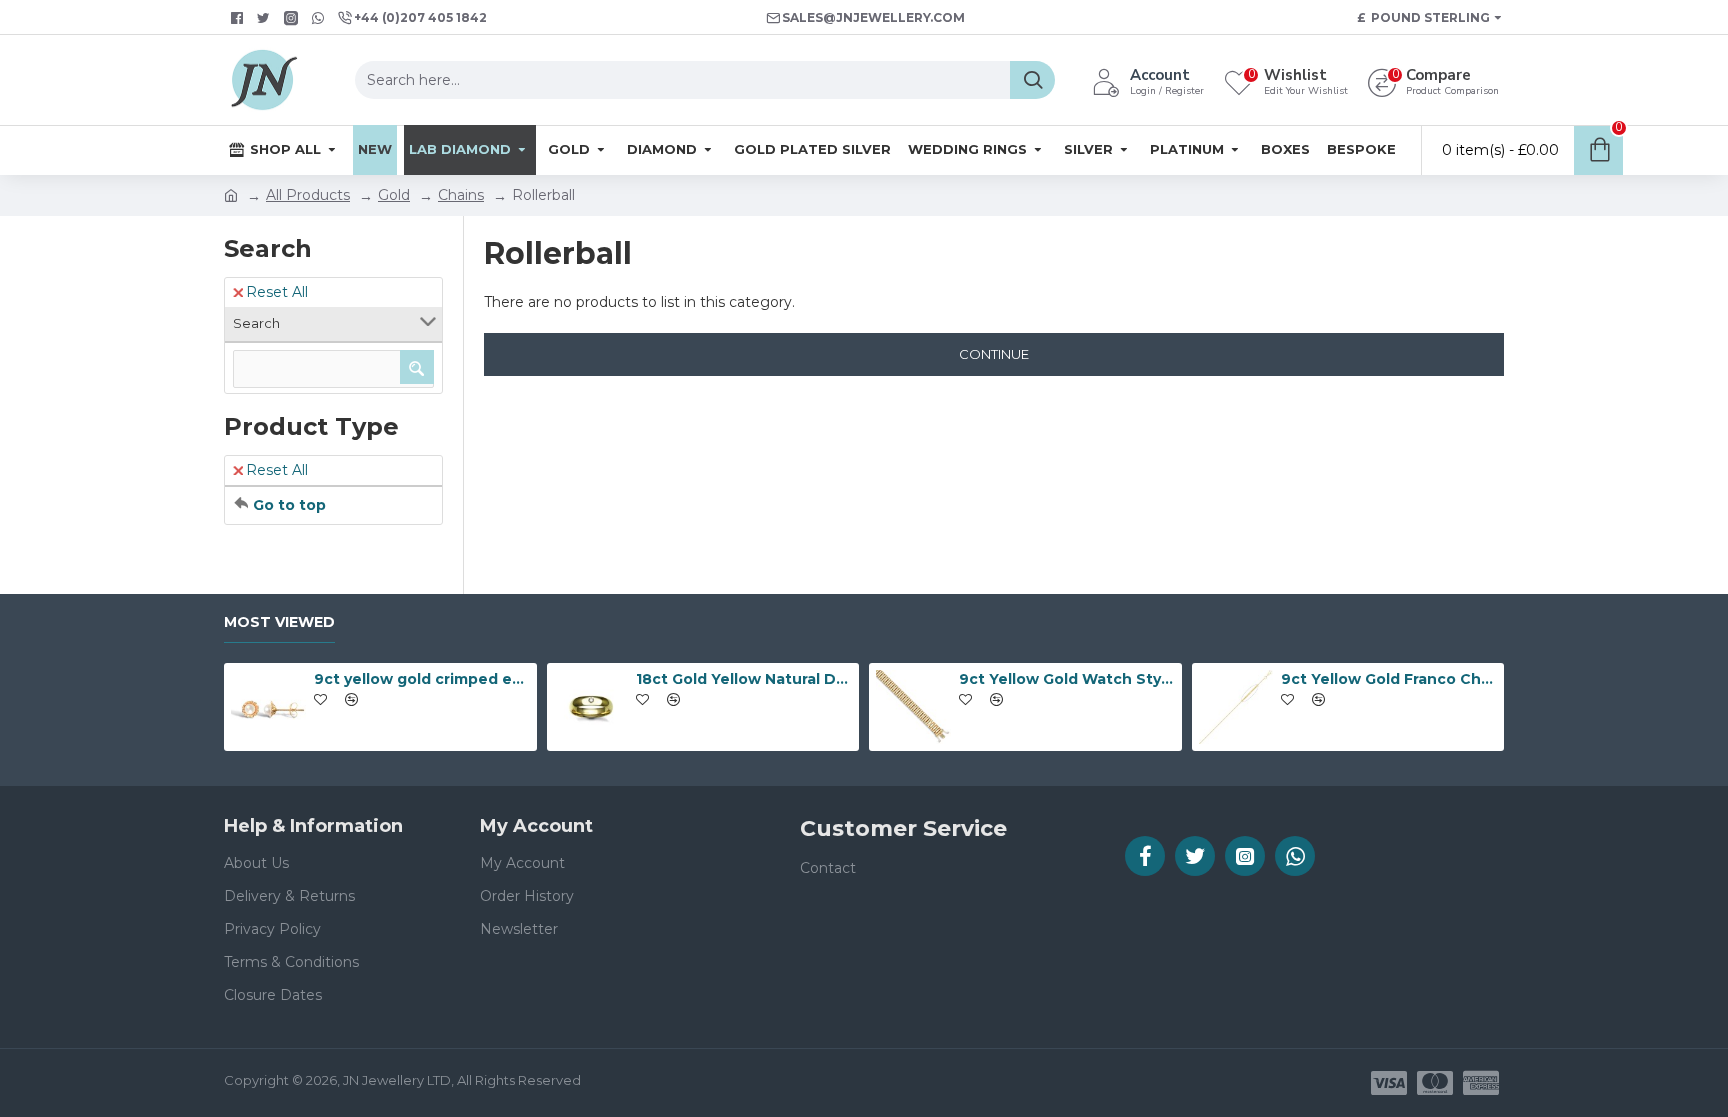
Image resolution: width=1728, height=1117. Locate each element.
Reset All (277, 292)
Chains (461, 195)
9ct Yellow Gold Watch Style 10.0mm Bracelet (1067, 679)
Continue (994, 354)
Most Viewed (279, 622)
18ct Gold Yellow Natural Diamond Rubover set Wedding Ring (744, 679)
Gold (394, 195)
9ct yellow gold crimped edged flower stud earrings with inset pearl (422, 679)
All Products (308, 195)
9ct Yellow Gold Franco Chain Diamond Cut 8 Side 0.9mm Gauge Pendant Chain (1389, 679)
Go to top (289, 505)
